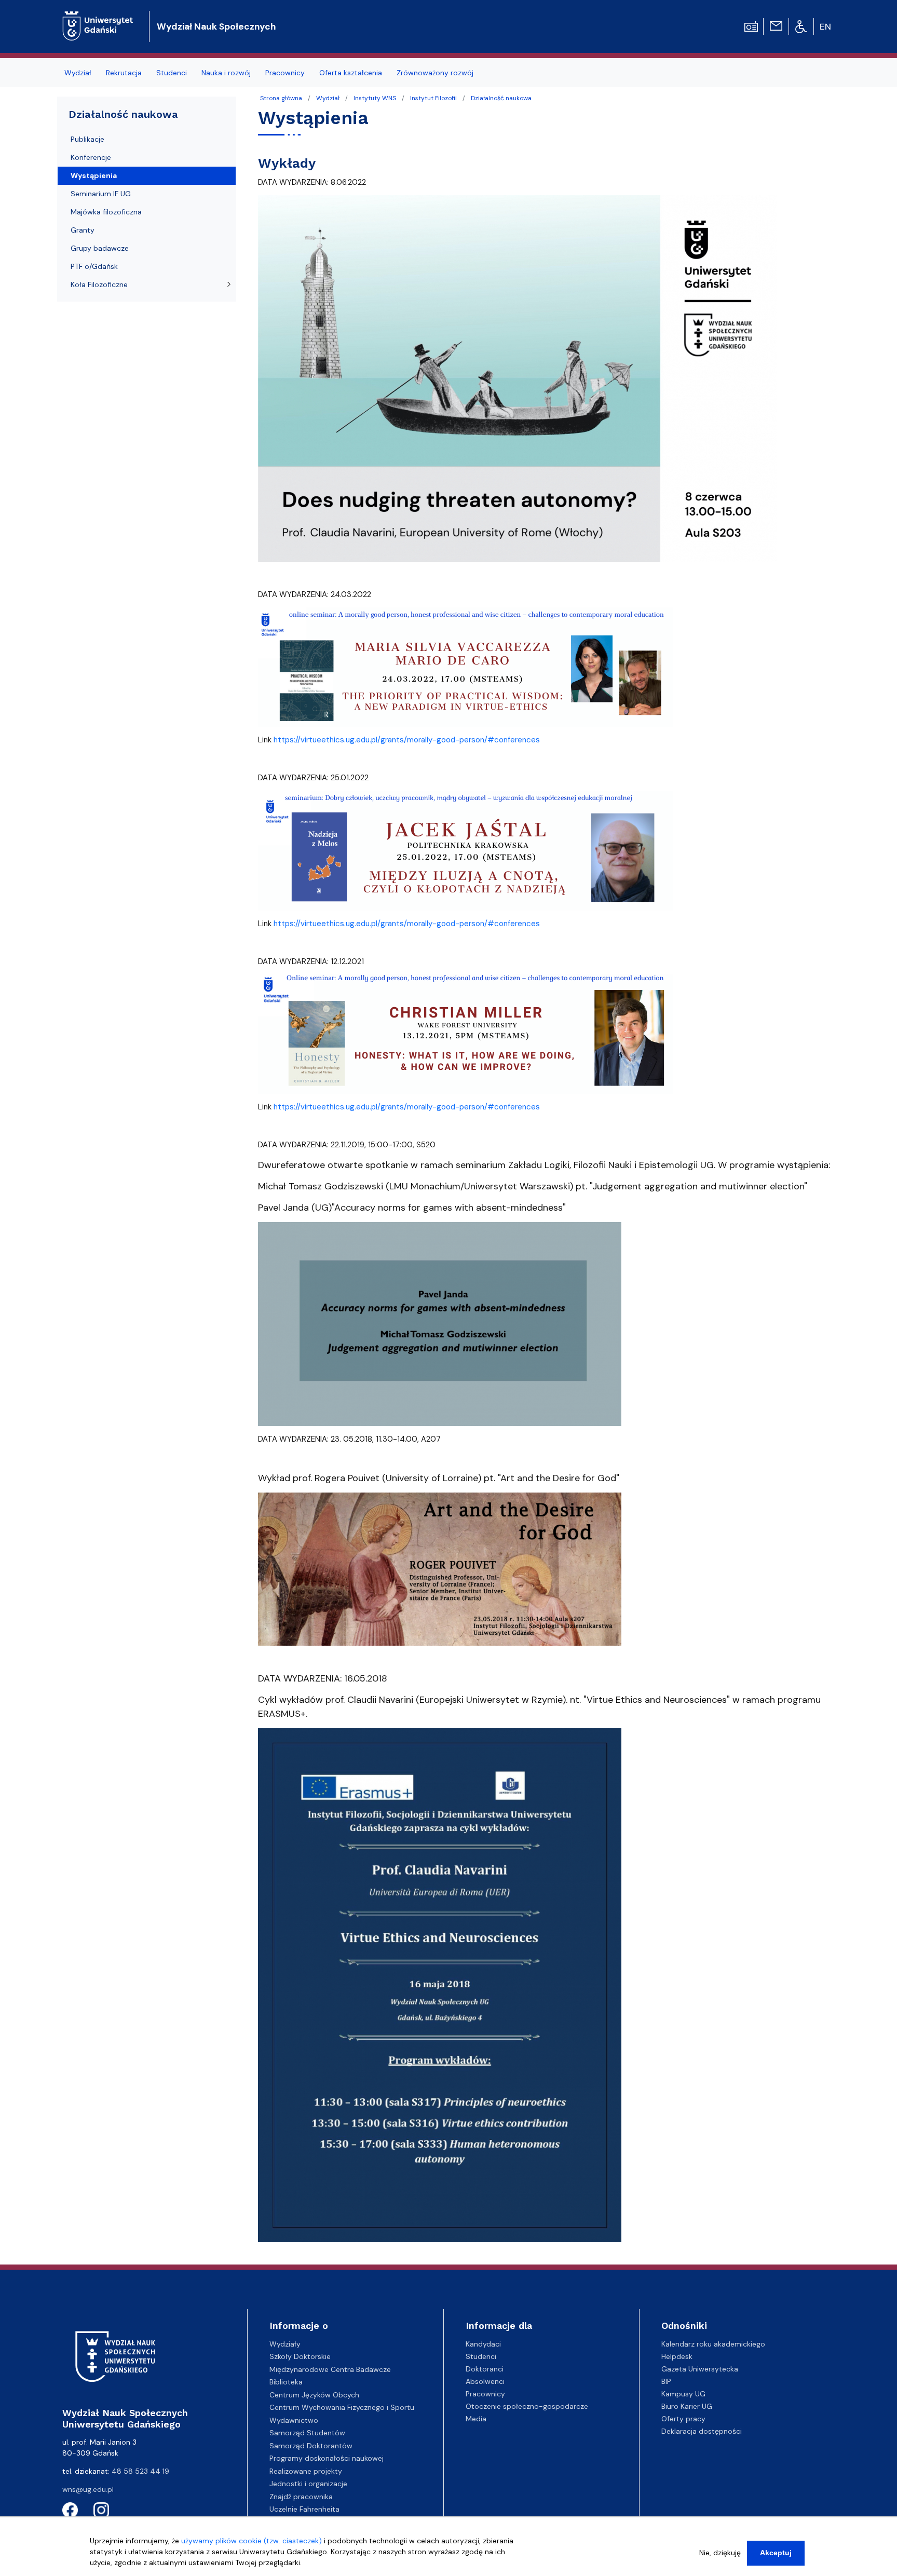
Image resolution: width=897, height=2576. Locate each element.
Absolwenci (485, 2381)
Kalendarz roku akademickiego (713, 2344)
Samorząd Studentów (307, 2433)
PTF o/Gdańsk (94, 266)
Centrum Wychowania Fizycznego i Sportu (342, 2407)
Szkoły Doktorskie (300, 2356)
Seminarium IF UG (101, 194)
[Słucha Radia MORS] (751, 25)
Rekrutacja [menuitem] (124, 73)
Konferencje (91, 157)
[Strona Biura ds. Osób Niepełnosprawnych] (801, 26)
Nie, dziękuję (720, 2553)
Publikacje (87, 139)
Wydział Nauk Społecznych (216, 26)
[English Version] (826, 26)
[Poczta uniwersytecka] (776, 25)
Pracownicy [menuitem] (285, 73)
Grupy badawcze (100, 248)
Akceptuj (776, 2553)
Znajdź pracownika (301, 2497)
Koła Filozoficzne (99, 284)
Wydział (328, 98)
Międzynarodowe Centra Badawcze (330, 2369)
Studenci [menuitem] (172, 73)
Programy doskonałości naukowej (327, 2458)
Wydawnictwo (294, 2420)
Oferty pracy (683, 2419)
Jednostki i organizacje (308, 2484)
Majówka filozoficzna (106, 212)
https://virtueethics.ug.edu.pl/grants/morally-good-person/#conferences (407, 740)
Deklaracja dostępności (702, 2431)
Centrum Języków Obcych (314, 2395)
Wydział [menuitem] (78, 73)
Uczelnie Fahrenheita (304, 2509)
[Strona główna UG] (98, 18)
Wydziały (285, 2344)
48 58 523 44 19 (140, 2471)
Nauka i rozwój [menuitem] (226, 73)
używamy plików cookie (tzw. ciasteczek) (252, 2541)
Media (476, 2419)
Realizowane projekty (306, 2471)
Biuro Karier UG (687, 2406)
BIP (666, 2381)
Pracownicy (485, 2394)
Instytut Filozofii (433, 98)
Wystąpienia (94, 175)
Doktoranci (485, 2369)
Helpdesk (677, 2356)
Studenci (481, 2356)
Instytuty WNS (375, 98)
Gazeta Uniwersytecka (700, 2369)
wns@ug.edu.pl (88, 2489)
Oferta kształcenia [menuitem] (351, 73)
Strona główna (281, 98)
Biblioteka (286, 2382)
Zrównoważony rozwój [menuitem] (435, 73)
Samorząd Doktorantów (311, 2446)
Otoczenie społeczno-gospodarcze (527, 2406)
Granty (83, 230)
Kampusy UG (683, 2394)
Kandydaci (483, 2344)
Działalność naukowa (501, 98)
